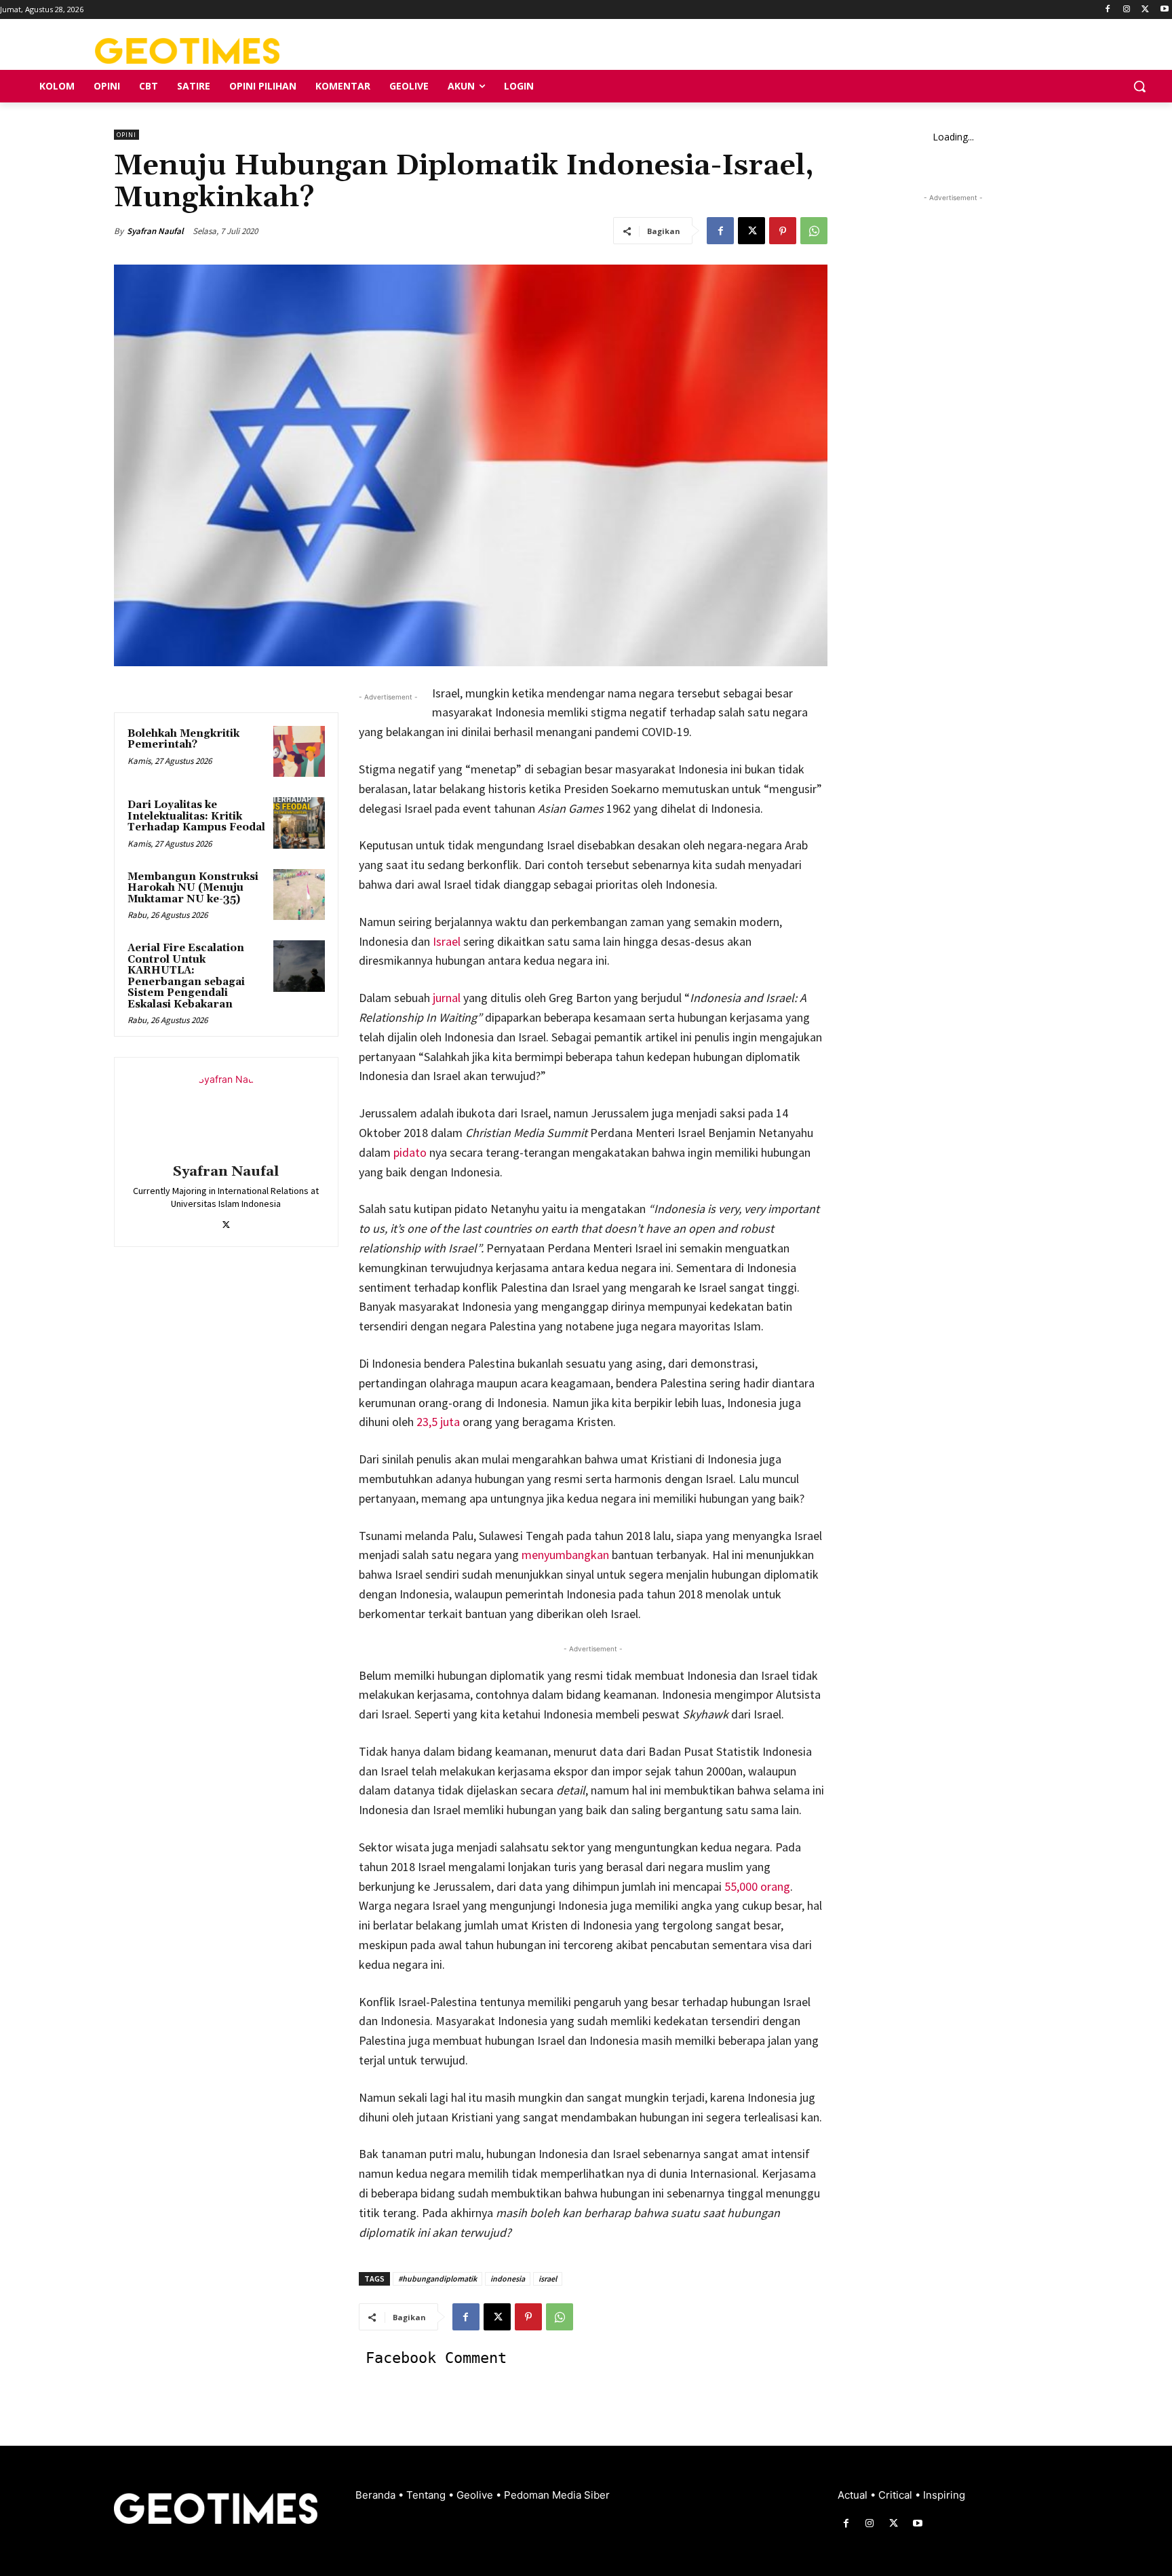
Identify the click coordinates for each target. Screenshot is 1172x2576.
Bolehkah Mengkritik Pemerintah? (183, 739)
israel (548, 2279)
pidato (410, 1152)
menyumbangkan (565, 1555)
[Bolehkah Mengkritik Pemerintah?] (299, 752)
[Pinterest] (783, 231)
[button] (1139, 86)
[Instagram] (1127, 10)
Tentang (427, 2495)
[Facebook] (1108, 10)
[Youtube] (1164, 10)
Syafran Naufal (155, 231)
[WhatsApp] (814, 231)
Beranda (377, 2495)
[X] (1145, 10)
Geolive (476, 2495)
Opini (126, 135)
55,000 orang (757, 1886)
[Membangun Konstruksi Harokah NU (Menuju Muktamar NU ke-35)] (299, 895)
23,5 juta (438, 1422)
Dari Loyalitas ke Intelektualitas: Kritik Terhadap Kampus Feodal (196, 816)
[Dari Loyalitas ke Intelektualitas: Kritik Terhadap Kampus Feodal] (299, 823)
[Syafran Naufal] (226, 1113)
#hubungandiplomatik (437, 2279)
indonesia (508, 2279)
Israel (447, 941)
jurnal (447, 998)
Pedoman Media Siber (557, 2495)
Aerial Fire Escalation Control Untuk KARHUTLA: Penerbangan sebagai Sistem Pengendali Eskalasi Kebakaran (186, 976)
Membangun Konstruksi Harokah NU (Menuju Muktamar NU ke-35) (193, 888)
